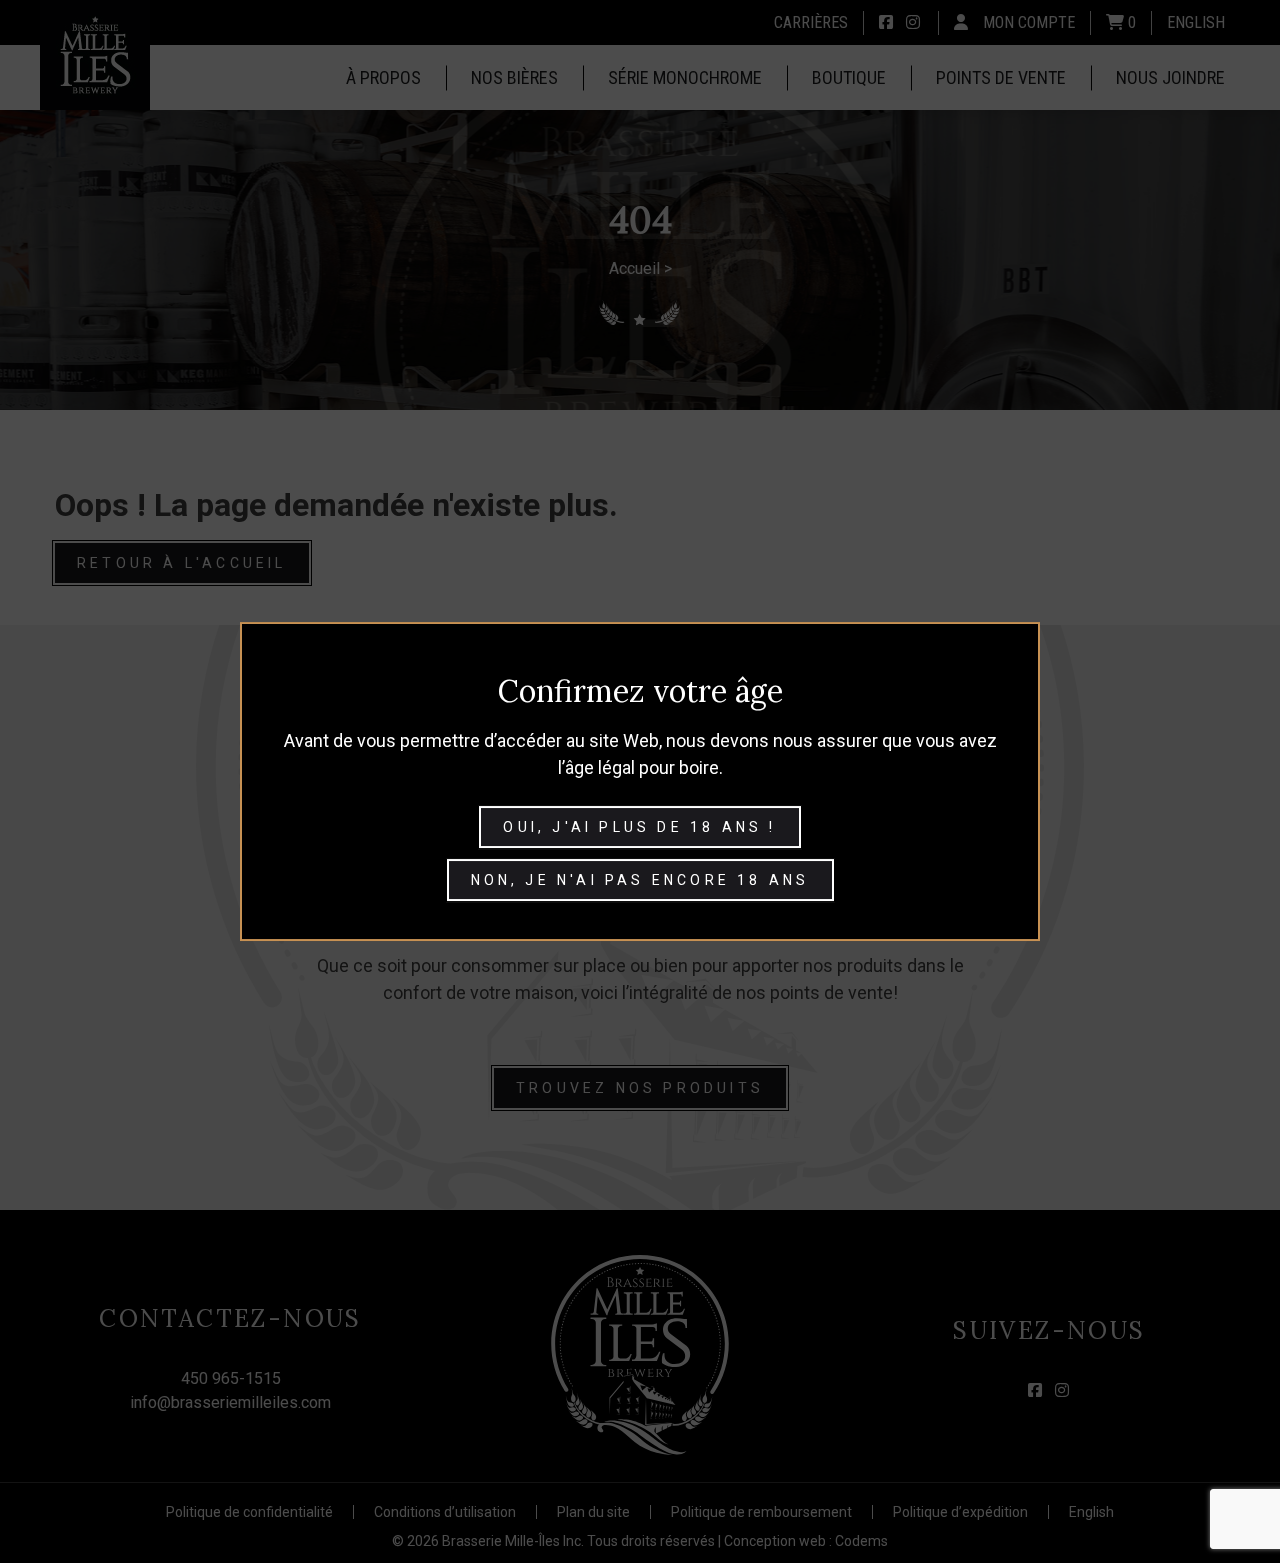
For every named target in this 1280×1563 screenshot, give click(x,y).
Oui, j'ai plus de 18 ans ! (639, 827)
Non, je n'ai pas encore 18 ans (640, 880)
